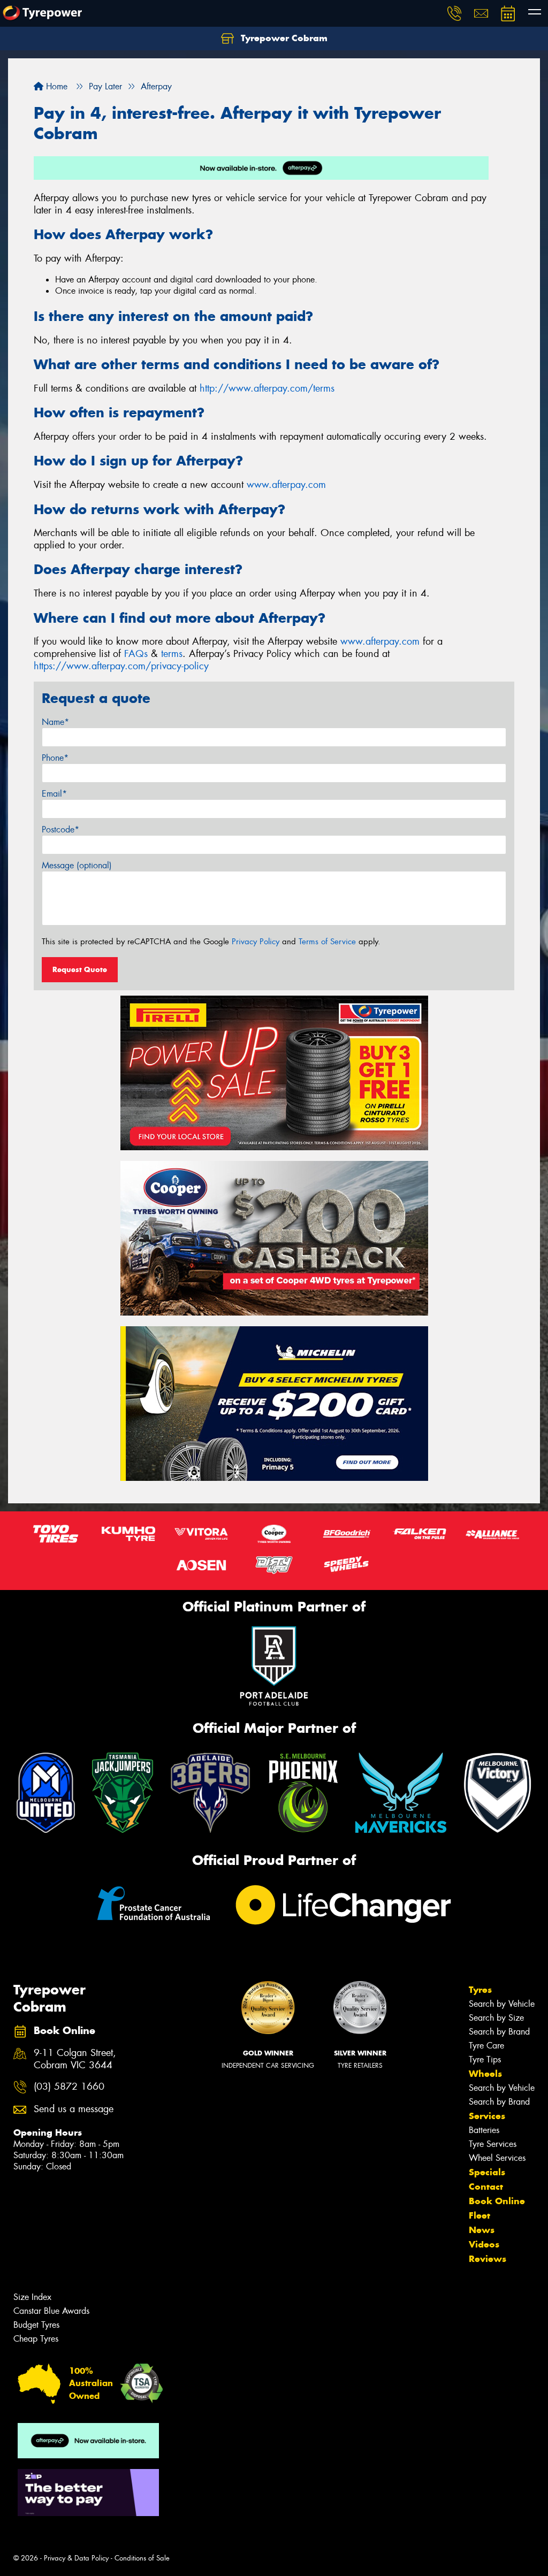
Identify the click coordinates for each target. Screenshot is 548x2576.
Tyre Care (486, 2046)
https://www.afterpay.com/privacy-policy (121, 666)
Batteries (484, 2130)
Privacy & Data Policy (76, 2558)
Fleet (479, 2215)
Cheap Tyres (36, 2339)
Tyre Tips (485, 2059)
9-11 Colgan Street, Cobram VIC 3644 (75, 2059)
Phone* (55, 758)
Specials (487, 2172)
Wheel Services (497, 2158)
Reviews (488, 2259)
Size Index (32, 2297)
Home (55, 86)
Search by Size (496, 2018)
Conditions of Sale (142, 2558)
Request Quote (80, 969)
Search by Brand (499, 2032)
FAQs (136, 654)
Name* (55, 722)
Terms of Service (327, 942)
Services (487, 2116)
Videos (484, 2244)
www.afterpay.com (286, 485)
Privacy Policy (256, 942)
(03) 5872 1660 (69, 2087)
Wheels (485, 2074)
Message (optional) (77, 865)
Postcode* (60, 830)
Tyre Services (493, 2144)
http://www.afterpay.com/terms (267, 388)
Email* (54, 794)
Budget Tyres (36, 2325)
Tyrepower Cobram (283, 38)
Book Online (497, 2201)
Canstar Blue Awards (51, 2311)
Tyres (480, 1990)
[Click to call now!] (454, 13)
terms (172, 654)
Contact (486, 2187)
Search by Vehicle (502, 2004)
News (482, 2230)
